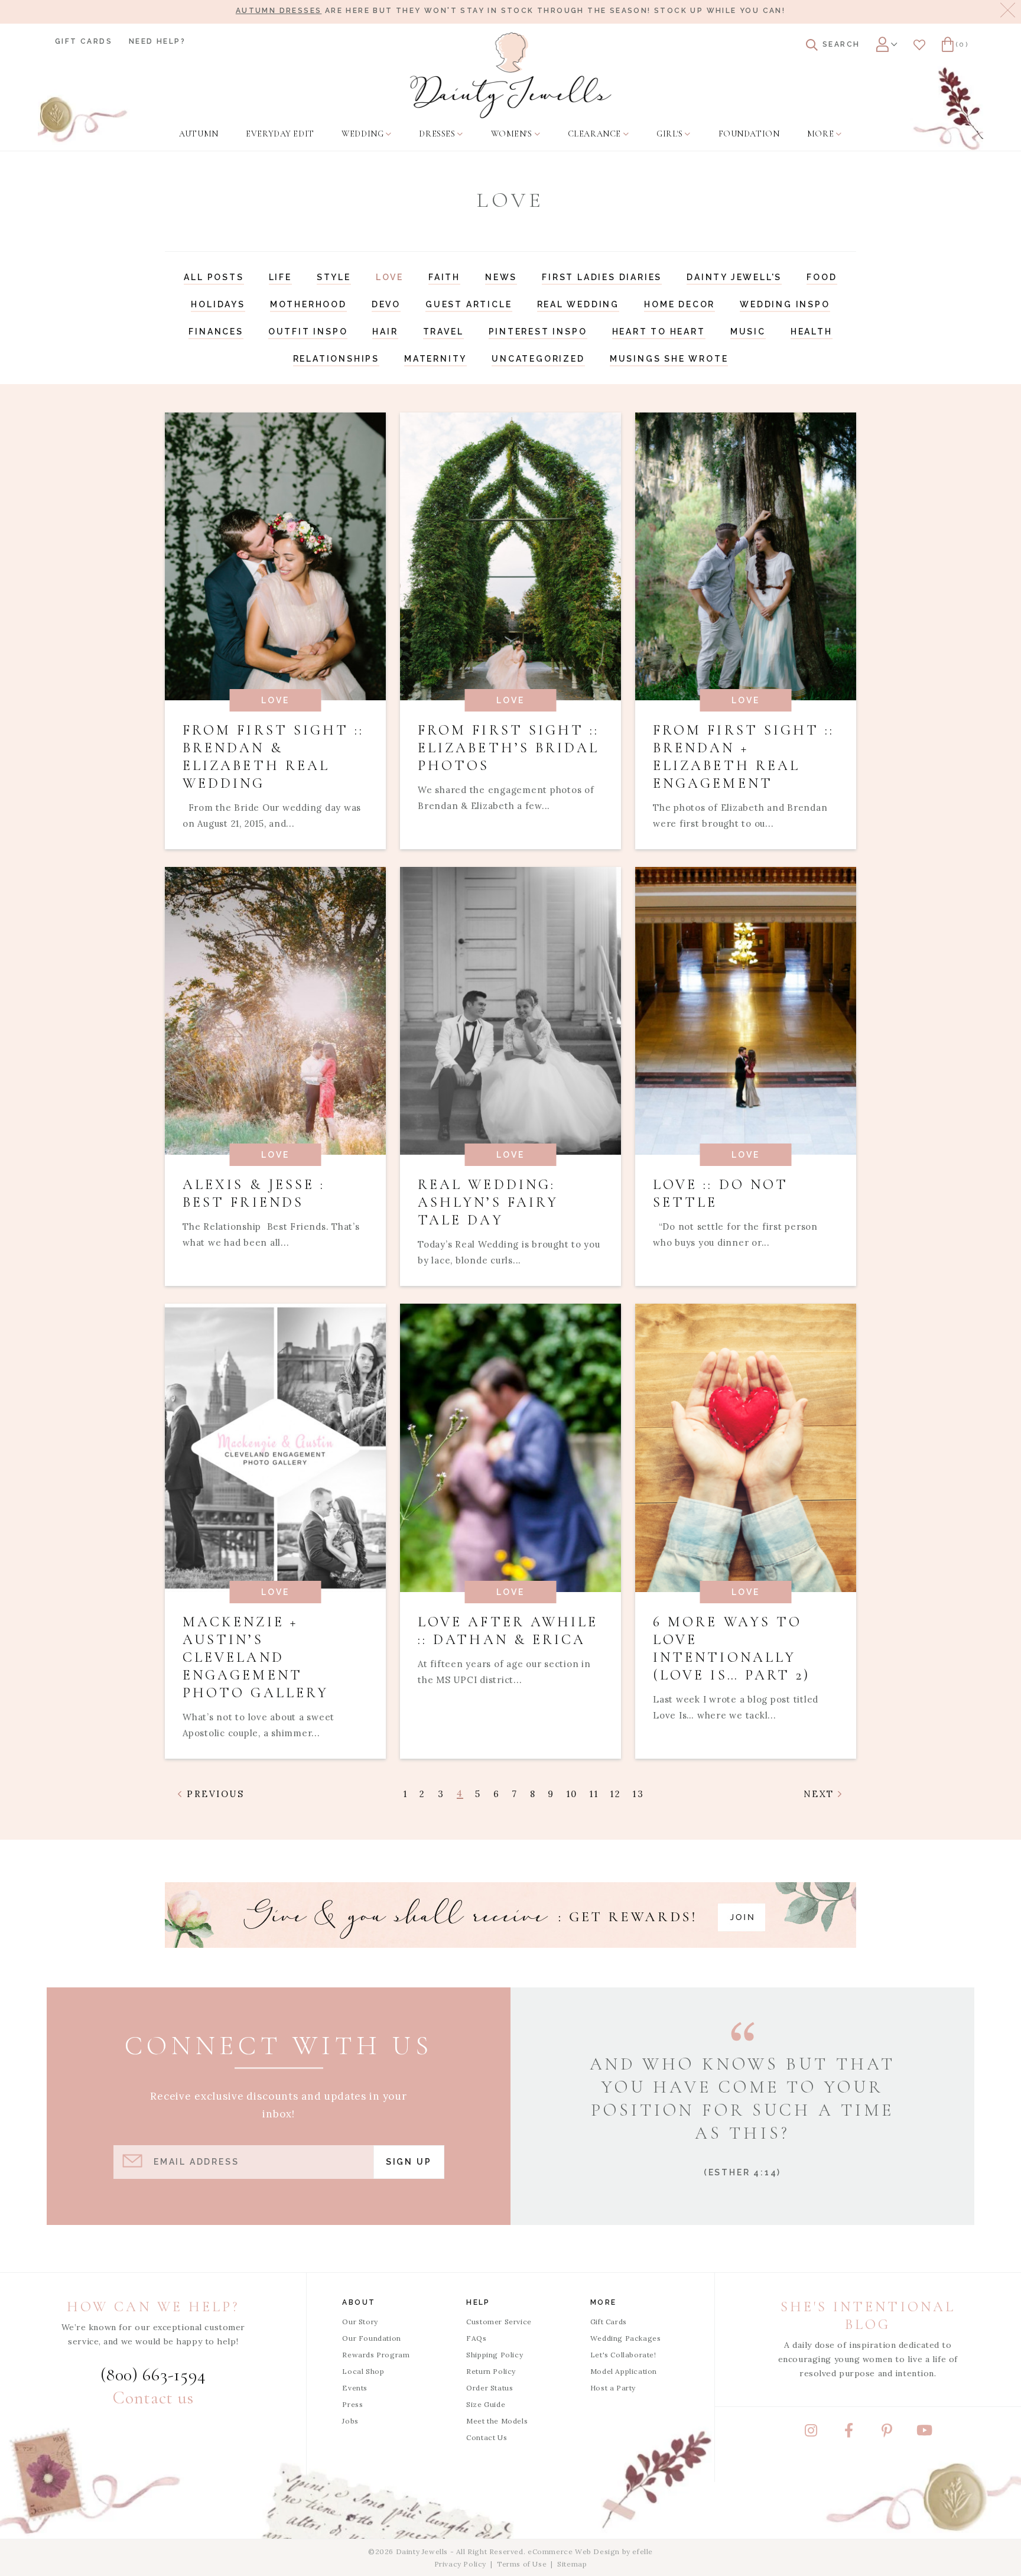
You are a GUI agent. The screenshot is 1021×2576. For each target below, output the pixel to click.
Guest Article (469, 304)
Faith (444, 277)
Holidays (218, 304)
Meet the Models (497, 2421)
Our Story (360, 2322)
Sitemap (572, 2564)
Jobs (350, 2421)
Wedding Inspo (785, 304)
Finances (216, 332)
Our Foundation (371, 2338)
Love (390, 277)
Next (821, 1794)
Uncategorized (538, 359)
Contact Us (487, 2437)
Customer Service (499, 2322)
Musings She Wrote (669, 359)
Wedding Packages (626, 2338)
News (501, 277)
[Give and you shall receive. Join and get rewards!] (510, 1915)
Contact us (153, 2398)
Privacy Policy (460, 2564)
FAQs (476, 2338)
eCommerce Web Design (574, 2551)
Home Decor (679, 304)
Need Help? (157, 41)
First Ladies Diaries (602, 277)
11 (594, 1794)
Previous (214, 1794)
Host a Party (613, 2388)
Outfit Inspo (308, 332)
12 (616, 1794)
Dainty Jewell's (734, 277)
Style (334, 277)
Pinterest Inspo (538, 332)
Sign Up (409, 2162)
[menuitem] (199, 134)
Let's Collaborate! (623, 2355)
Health (812, 332)
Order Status (490, 2388)
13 (638, 1794)
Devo (386, 304)
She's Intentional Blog (868, 2316)
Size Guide (486, 2404)
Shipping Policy (495, 2355)
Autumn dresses (279, 11)
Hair (385, 332)
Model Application (624, 2371)
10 (572, 1794)
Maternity (435, 359)
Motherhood (308, 304)
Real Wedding (578, 304)
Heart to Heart (659, 332)
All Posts (214, 277)
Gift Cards (84, 41)
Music (748, 332)
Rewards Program (376, 2355)
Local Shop (363, 2371)
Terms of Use (522, 2564)
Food (822, 277)
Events (355, 2388)
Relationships (336, 359)
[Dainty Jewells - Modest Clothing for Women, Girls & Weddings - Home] (511, 75)
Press (352, 2404)
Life (280, 277)
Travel (443, 332)
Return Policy (491, 2371)
